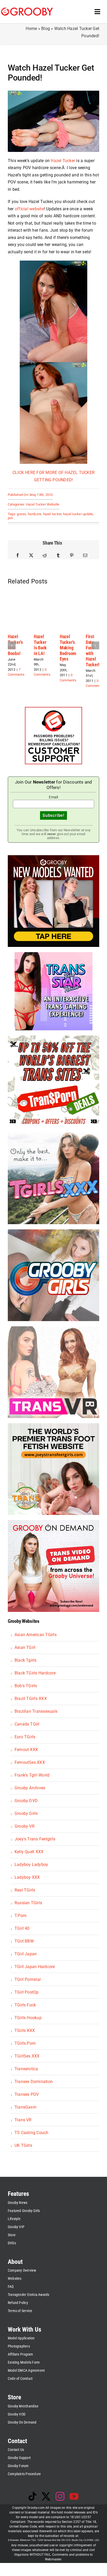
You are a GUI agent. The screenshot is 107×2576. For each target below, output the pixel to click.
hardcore (35, 514)
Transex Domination (34, 2082)
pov (11, 518)
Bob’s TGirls (26, 1686)
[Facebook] (18, 556)
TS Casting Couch (32, 2133)
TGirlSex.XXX (27, 2056)
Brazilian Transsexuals (36, 1711)
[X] (31, 556)
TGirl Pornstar (28, 1979)
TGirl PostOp (27, 1992)
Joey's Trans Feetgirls (35, 1839)
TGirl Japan (26, 1954)
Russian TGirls (28, 1903)
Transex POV (27, 2094)
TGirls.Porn (25, 2043)
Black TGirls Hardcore (35, 1673)
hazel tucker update (78, 514)
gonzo (21, 514)
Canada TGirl (27, 1724)
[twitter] (46, 2496)
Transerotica (26, 2069)
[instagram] (60, 2496)
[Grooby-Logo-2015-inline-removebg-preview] (27, 10)
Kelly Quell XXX (29, 1852)
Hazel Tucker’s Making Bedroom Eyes (68, 648)
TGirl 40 (22, 1928)
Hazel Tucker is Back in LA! (40, 645)
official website (29, 209)
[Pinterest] (72, 556)
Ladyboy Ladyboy (31, 1865)
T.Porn (21, 1916)
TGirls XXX (25, 2030)
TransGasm (25, 2107)
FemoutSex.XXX (30, 1762)
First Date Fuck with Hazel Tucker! (93, 651)
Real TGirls (25, 1890)
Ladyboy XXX (27, 1877)
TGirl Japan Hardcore (35, 1967)
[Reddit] (45, 556)
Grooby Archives (30, 1788)
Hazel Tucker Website (43, 504)
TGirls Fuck (25, 2005)
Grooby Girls (26, 1813)
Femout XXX (26, 1750)
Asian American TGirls (36, 1635)
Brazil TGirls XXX (31, 1699)
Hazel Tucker (63, 161)
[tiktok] (32, 2496)
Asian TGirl (25, 1647)
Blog (46, 29)
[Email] (85, 556)
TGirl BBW (24, 1941)
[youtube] (74, 2496)
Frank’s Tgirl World (32, 1775)
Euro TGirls (25, 1737)
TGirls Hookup (28, 2018)
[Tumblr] (58, 556)
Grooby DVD (26, 1801)
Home (31, 29)
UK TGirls (23, 2145)
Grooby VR (25, 1826)
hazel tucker (52, 514)
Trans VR (23, 2120)
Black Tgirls (26, 1660)
